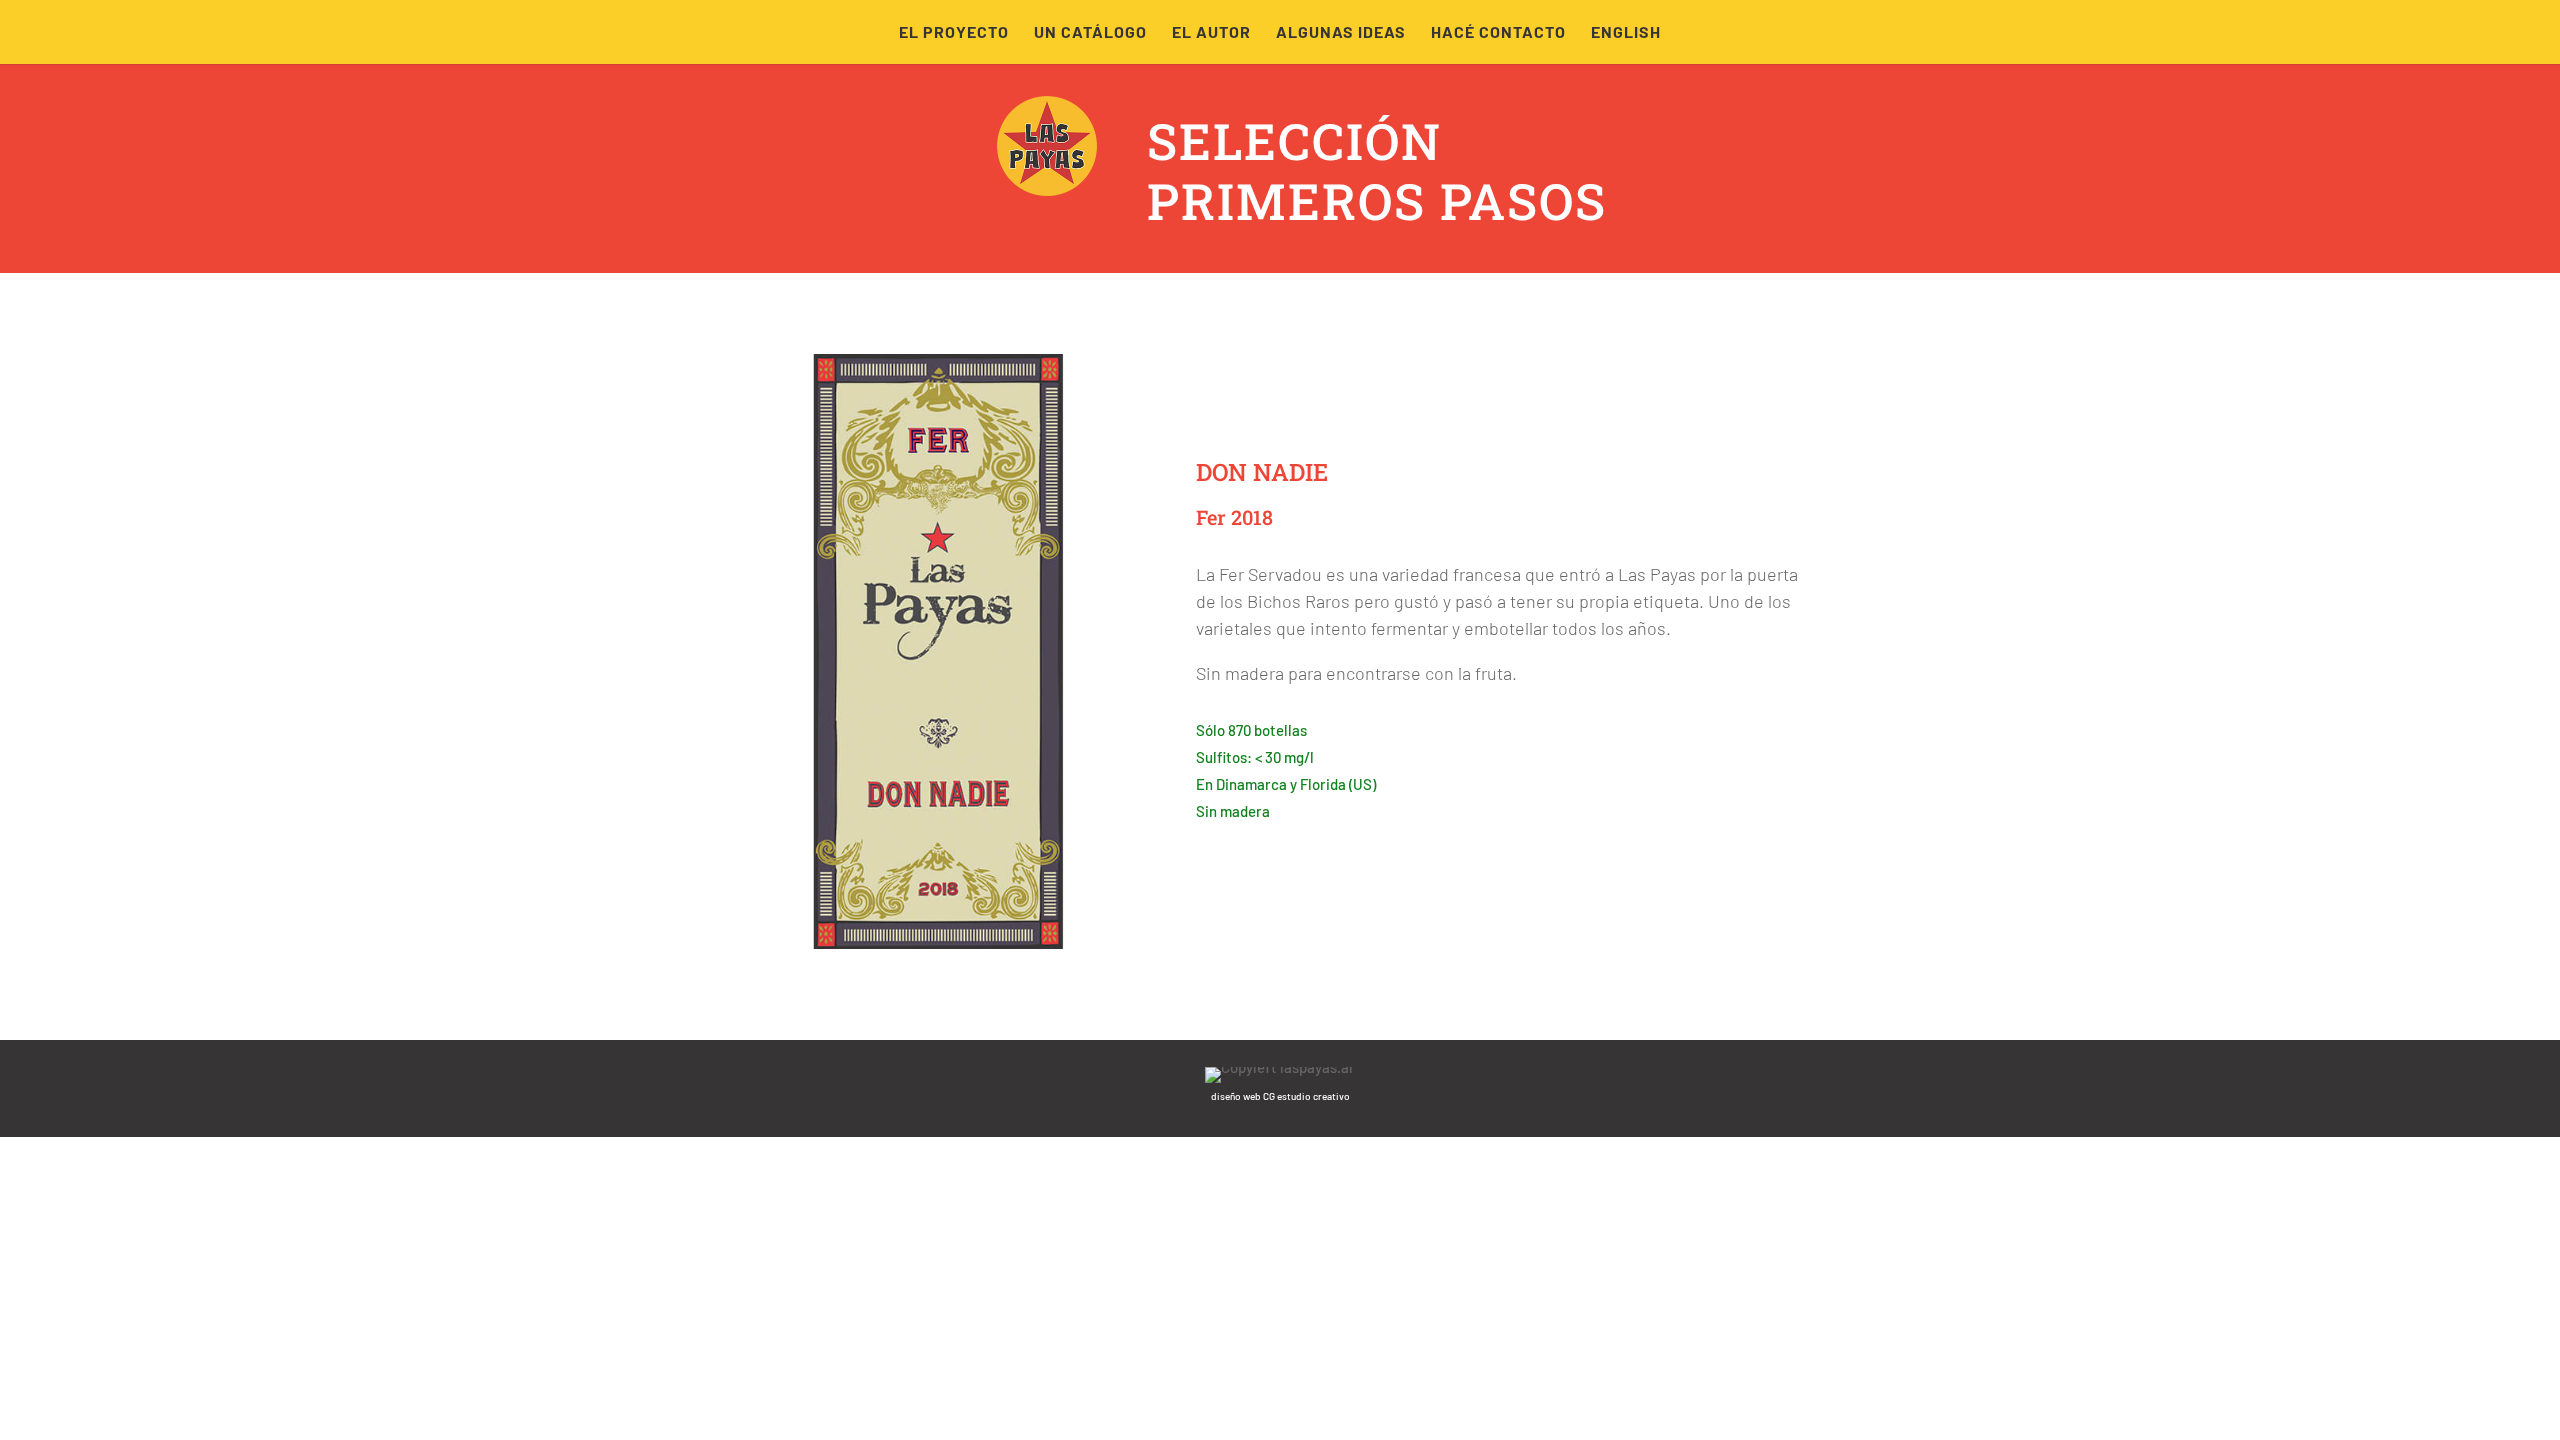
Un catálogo (1090, 33)
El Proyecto (954, 33)
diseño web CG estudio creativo (1280, 1096)
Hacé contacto (1498, 33)
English (1626, 33)
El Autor (1211, 33)
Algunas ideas (1341, 33)
